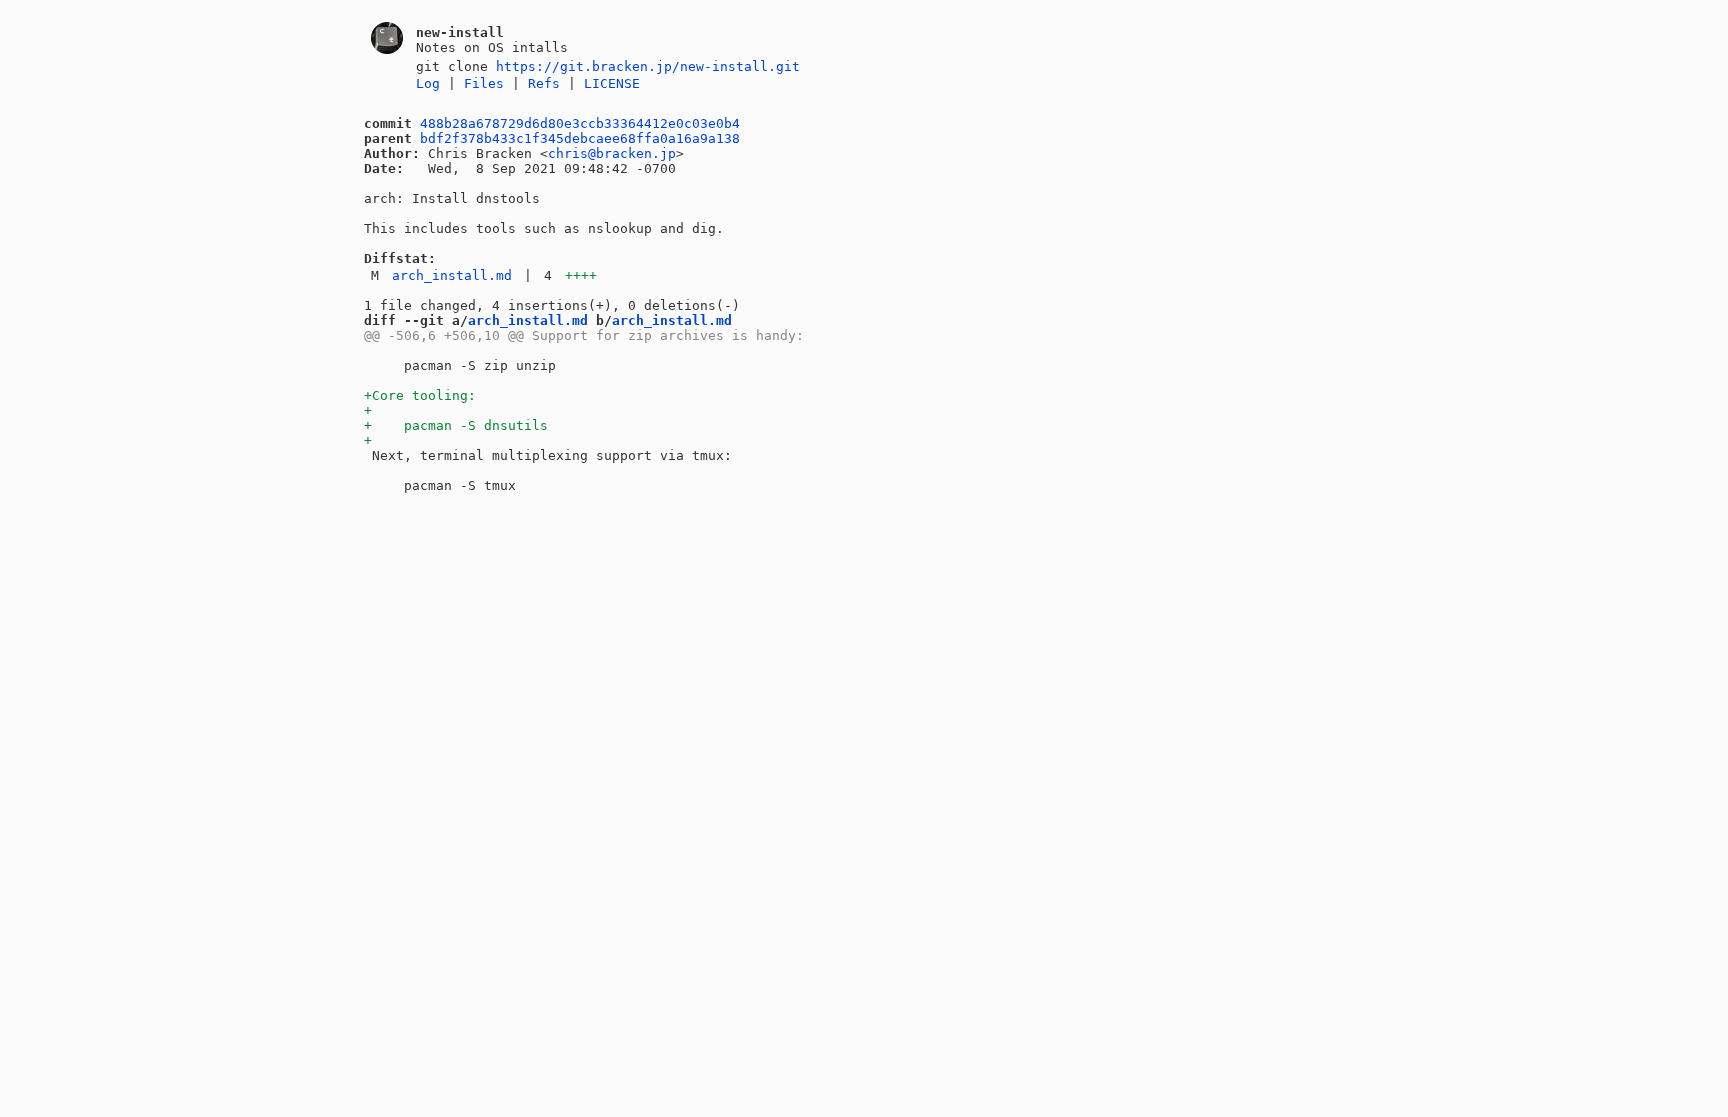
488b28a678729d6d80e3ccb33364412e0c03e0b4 (580, 123)
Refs (544, 83)
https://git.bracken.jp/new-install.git (648, 66)
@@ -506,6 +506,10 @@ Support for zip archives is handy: (584, 335)
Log (428, 83)
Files (484, 83)
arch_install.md (452, 275)
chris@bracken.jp (612, 153)
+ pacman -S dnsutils (456, 425)
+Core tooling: (420, 395)
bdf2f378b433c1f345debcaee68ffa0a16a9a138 (580, 138)
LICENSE (612, 83)
